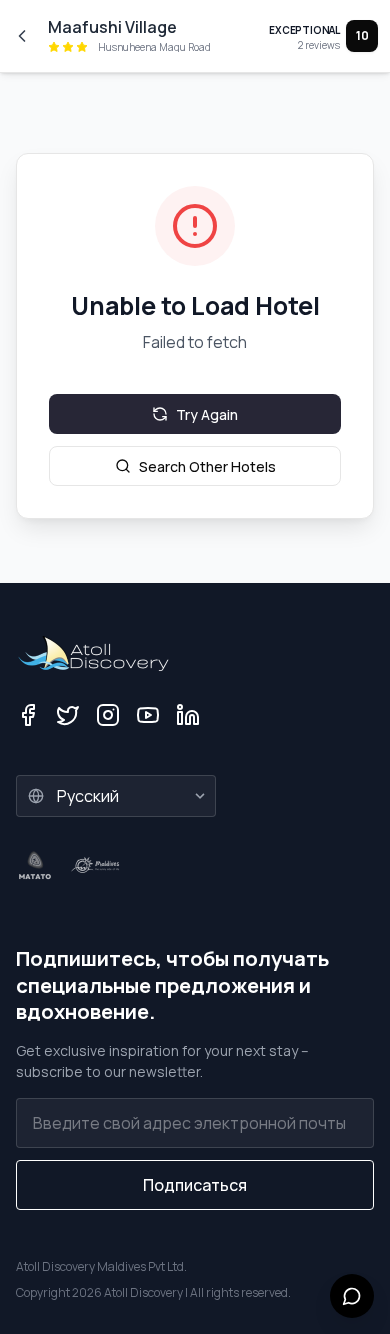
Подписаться (195, 1185)
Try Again (207, 414)
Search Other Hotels (207, 466)
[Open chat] (352, 1296)
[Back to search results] (22, 36)
